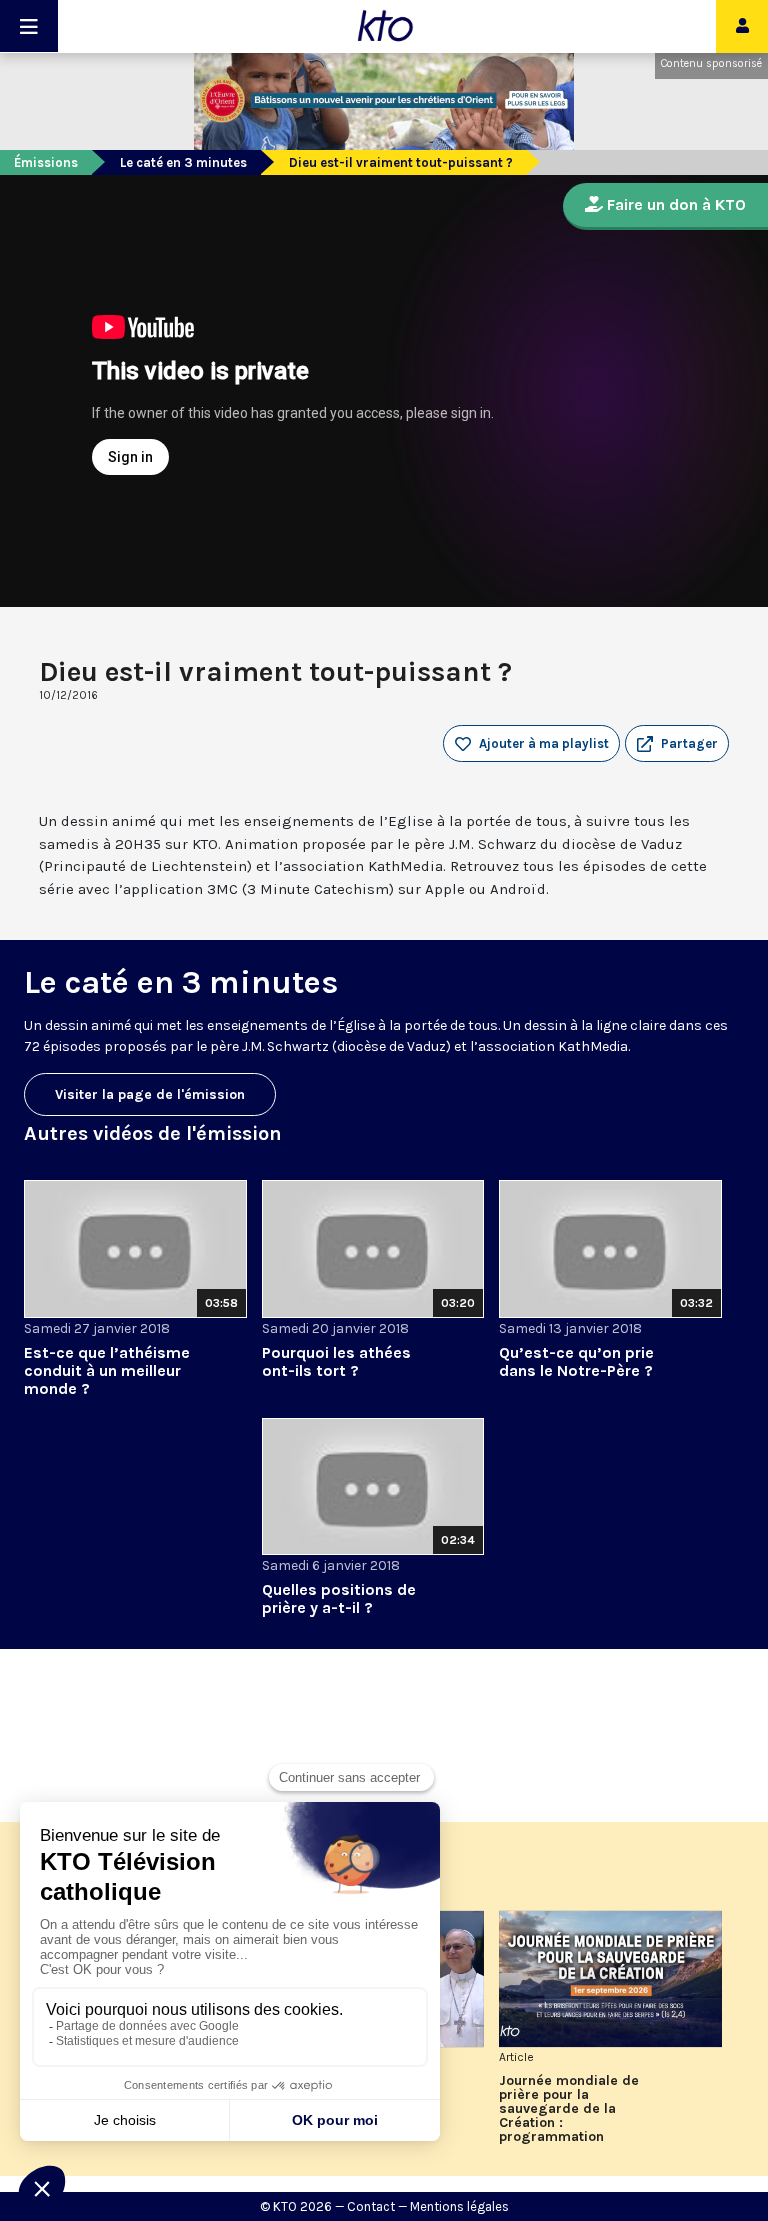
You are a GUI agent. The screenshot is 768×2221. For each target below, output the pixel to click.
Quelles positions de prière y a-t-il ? (339, 1598)
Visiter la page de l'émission (150, 1094)
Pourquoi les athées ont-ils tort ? (336, 1361)
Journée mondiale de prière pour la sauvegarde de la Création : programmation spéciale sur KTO (569, 2109)
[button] (677, 744)
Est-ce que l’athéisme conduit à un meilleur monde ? (107, 1370)
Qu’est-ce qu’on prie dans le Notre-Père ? (576, 1361)
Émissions (46, 162)
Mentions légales (459, 2206)
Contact (371, 2206)
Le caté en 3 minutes (183, 162)
